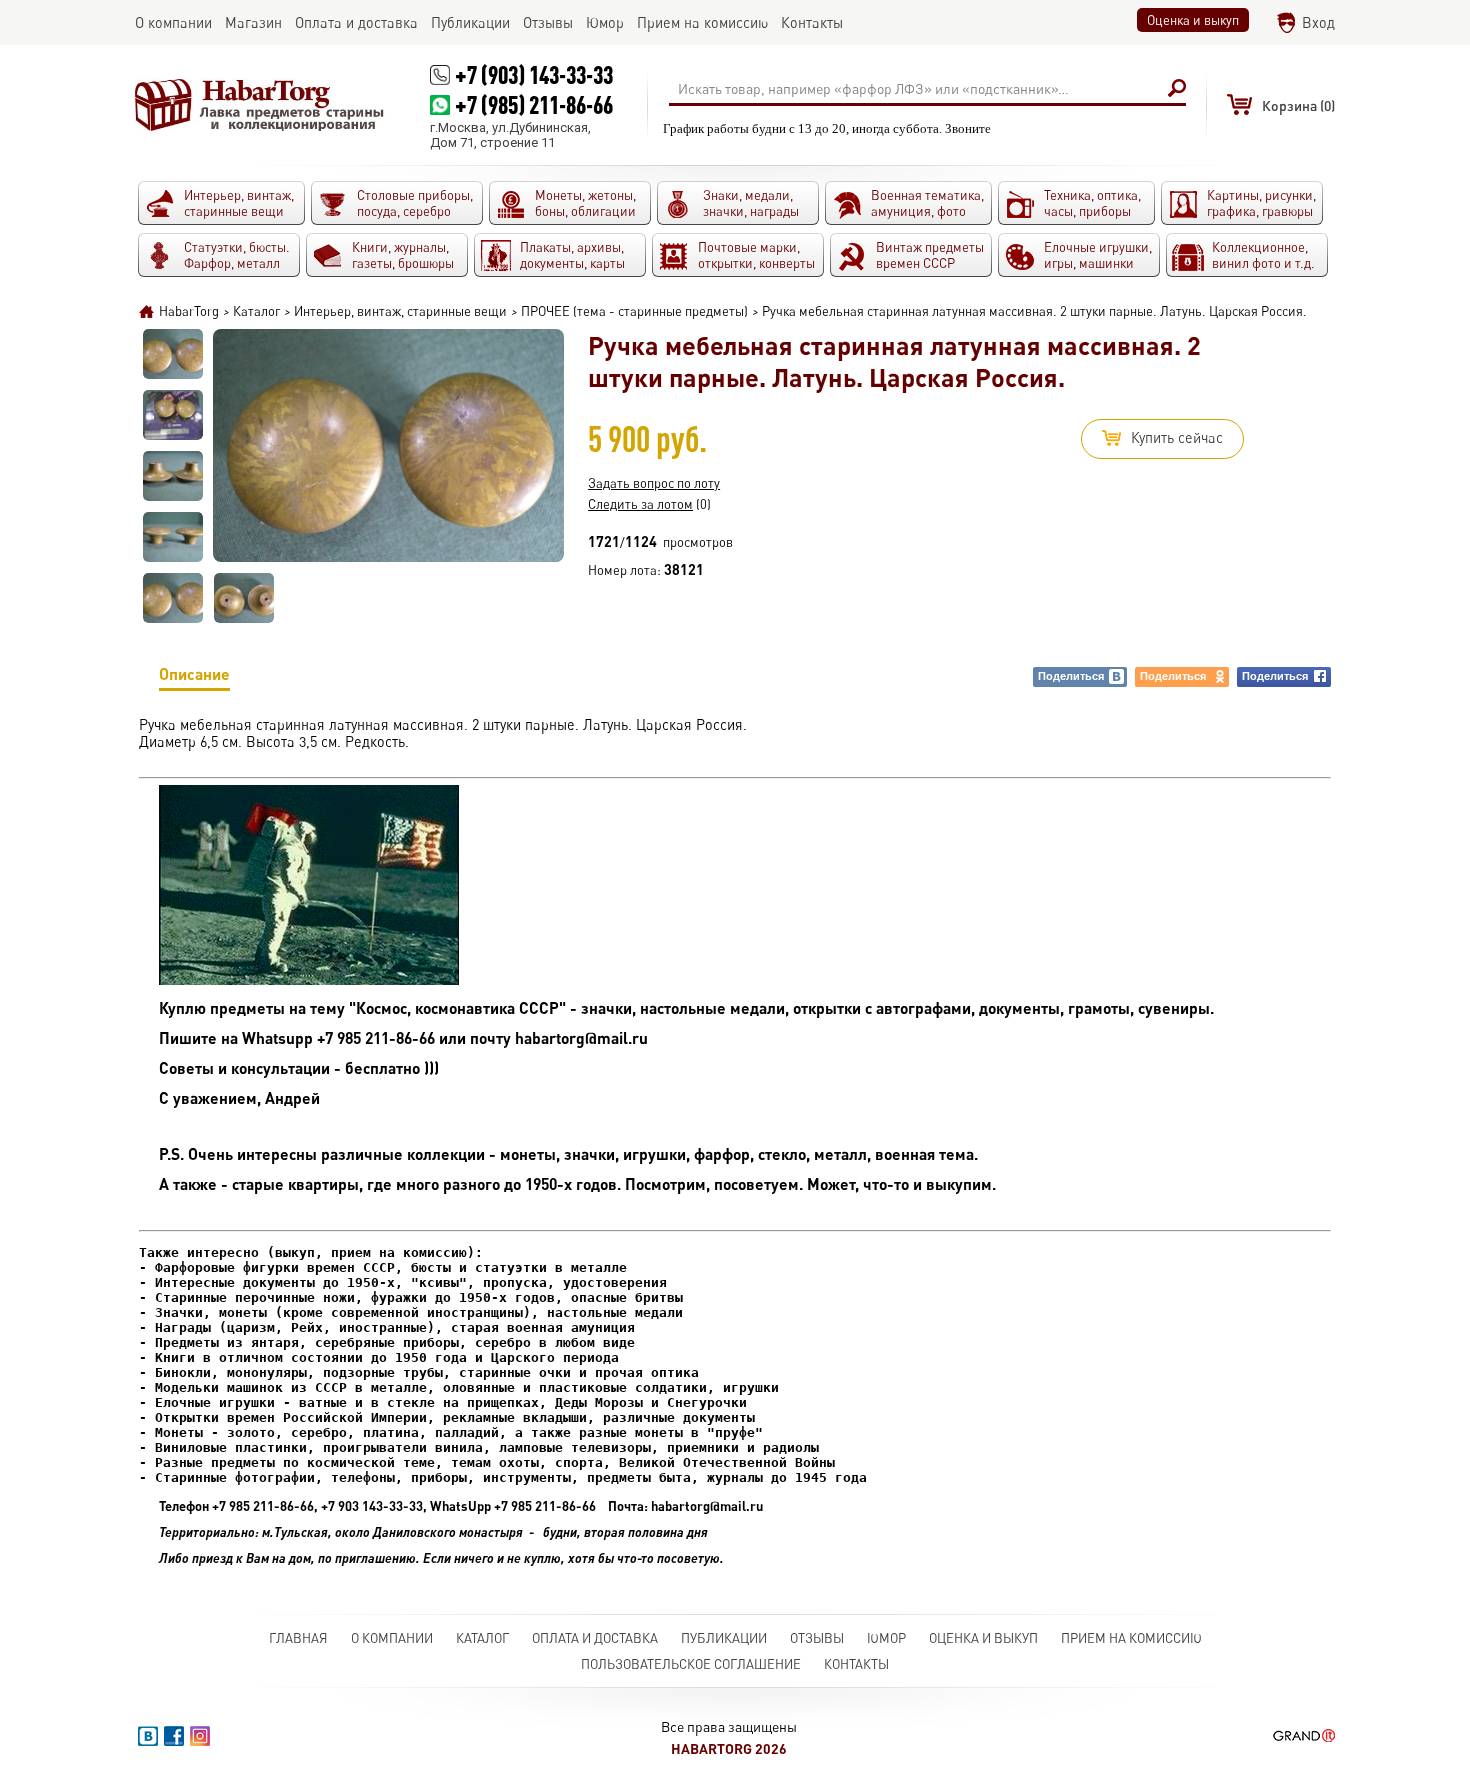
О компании (392, 1638)
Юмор (886, 1638)
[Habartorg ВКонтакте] (148, 1736)
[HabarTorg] (260, 105)
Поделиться (1071, 676)
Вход (1318, 22)
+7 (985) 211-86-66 (534, 104)
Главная (298, 1638)
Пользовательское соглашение (691, 1664)
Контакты (856, 1664)
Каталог (482, 1638)
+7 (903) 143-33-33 (534, 74)
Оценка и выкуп (1193, 20)
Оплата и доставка (595, 1638)
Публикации (724, 1638)
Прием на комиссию (1131, 1638)
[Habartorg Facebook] (174, 1736)
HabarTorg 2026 (729, 1748)
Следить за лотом (640, 504)
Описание (194, 673)
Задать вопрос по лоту (654, 483)
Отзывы (817, 1638)
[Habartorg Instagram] (200, 1736)
